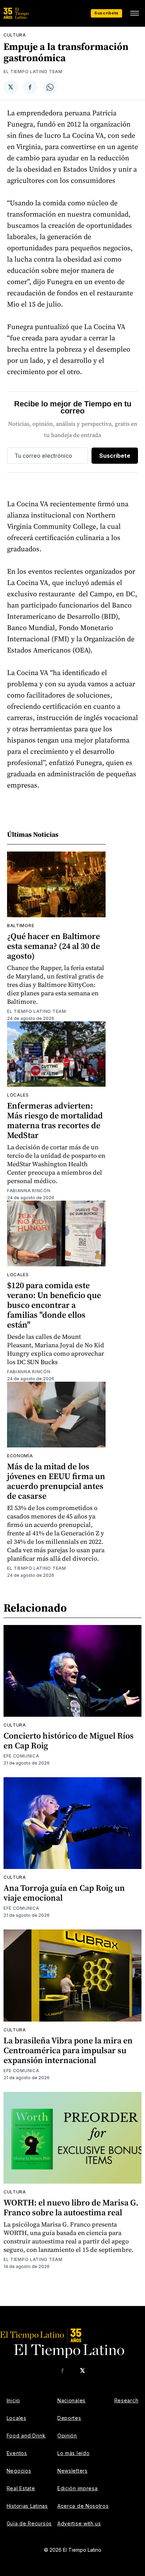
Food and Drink (26, 2436)
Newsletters (72, 2471)
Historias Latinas (27, 2506)
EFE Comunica (21, 1756)
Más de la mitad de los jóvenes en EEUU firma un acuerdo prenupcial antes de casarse (56, 1481)
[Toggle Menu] (134, 13)
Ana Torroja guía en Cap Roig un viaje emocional (64, 1893)
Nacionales (71, 2400)
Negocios (19, 2471)
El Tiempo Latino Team (33, 72)
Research (127, 2400)
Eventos (17, 2453)
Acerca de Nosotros (83, 2506)
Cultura (15, 35)
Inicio (13, 2400)
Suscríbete (106, 13)
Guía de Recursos (29, 2523)
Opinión (67, 2436)
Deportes (69, 2418)
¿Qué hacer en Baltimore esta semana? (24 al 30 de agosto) (53, 946)
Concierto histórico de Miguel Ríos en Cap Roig (69, 1740)
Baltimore (21, 926)
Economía (20, 1456)
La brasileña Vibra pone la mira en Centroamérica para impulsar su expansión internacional (68, 2050)
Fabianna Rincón (29, 1191)
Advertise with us (79, 2523)
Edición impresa (78, 2488)
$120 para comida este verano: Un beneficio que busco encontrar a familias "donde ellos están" (54, 1305)
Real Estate (21, 2488)
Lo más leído (73, 2453)
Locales (18, 1095)
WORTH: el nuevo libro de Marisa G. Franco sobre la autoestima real (71, 2207)
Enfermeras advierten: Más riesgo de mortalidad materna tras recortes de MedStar (55, 1120)
